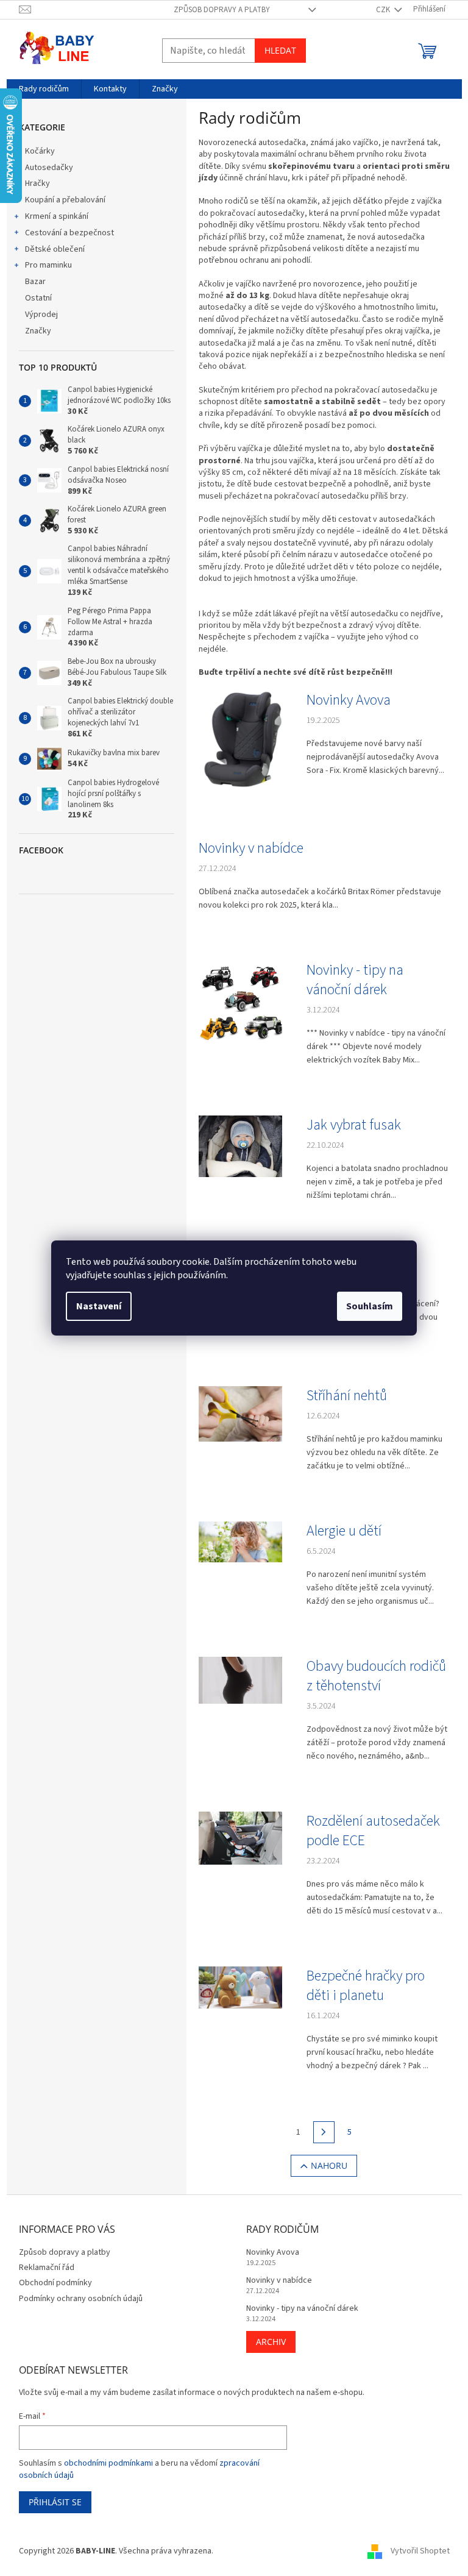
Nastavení (99, 1306)
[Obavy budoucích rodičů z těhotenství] (240, 1680)
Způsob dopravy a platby (222, 10)
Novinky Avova (349, 700)
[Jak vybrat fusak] (240, 1146)
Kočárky (40, 151)
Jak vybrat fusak (354, 1125)
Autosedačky (49, 168)
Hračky (37, 183)
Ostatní (38, 298)
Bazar (35, 282)
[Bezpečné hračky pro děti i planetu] (240, 1987)
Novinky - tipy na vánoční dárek (355, 980)
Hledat (280, 50)
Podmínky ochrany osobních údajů (81, 2299)
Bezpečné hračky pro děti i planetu (366, 1986)
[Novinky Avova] (240, 740)
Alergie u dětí (344, 1531)
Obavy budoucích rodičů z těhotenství (376, 1676)
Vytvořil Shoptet (420, 2551)
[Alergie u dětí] (240, 1542)
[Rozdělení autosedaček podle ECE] (240, 1838)
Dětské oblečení (55, 249)
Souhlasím (370, 1306)
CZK (384, 10)
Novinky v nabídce (251, 849)
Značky (38, 331)
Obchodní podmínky (55, 2283)
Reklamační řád (47, 2268)
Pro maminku (48, 265)
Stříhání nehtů (347, 1396)
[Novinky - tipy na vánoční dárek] (240, 1002)
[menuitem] (44, 89)
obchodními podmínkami (108, 2463)
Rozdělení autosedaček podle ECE (373, 1831)
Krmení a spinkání (57, 216)
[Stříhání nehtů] (240, 1414)
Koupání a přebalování (65, 200)
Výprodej (41, 315)
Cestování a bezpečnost (69, 233)
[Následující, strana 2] (324, 2132)
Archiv (271, 2342)
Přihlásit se (55, 2502)
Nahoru (329, 2165)
